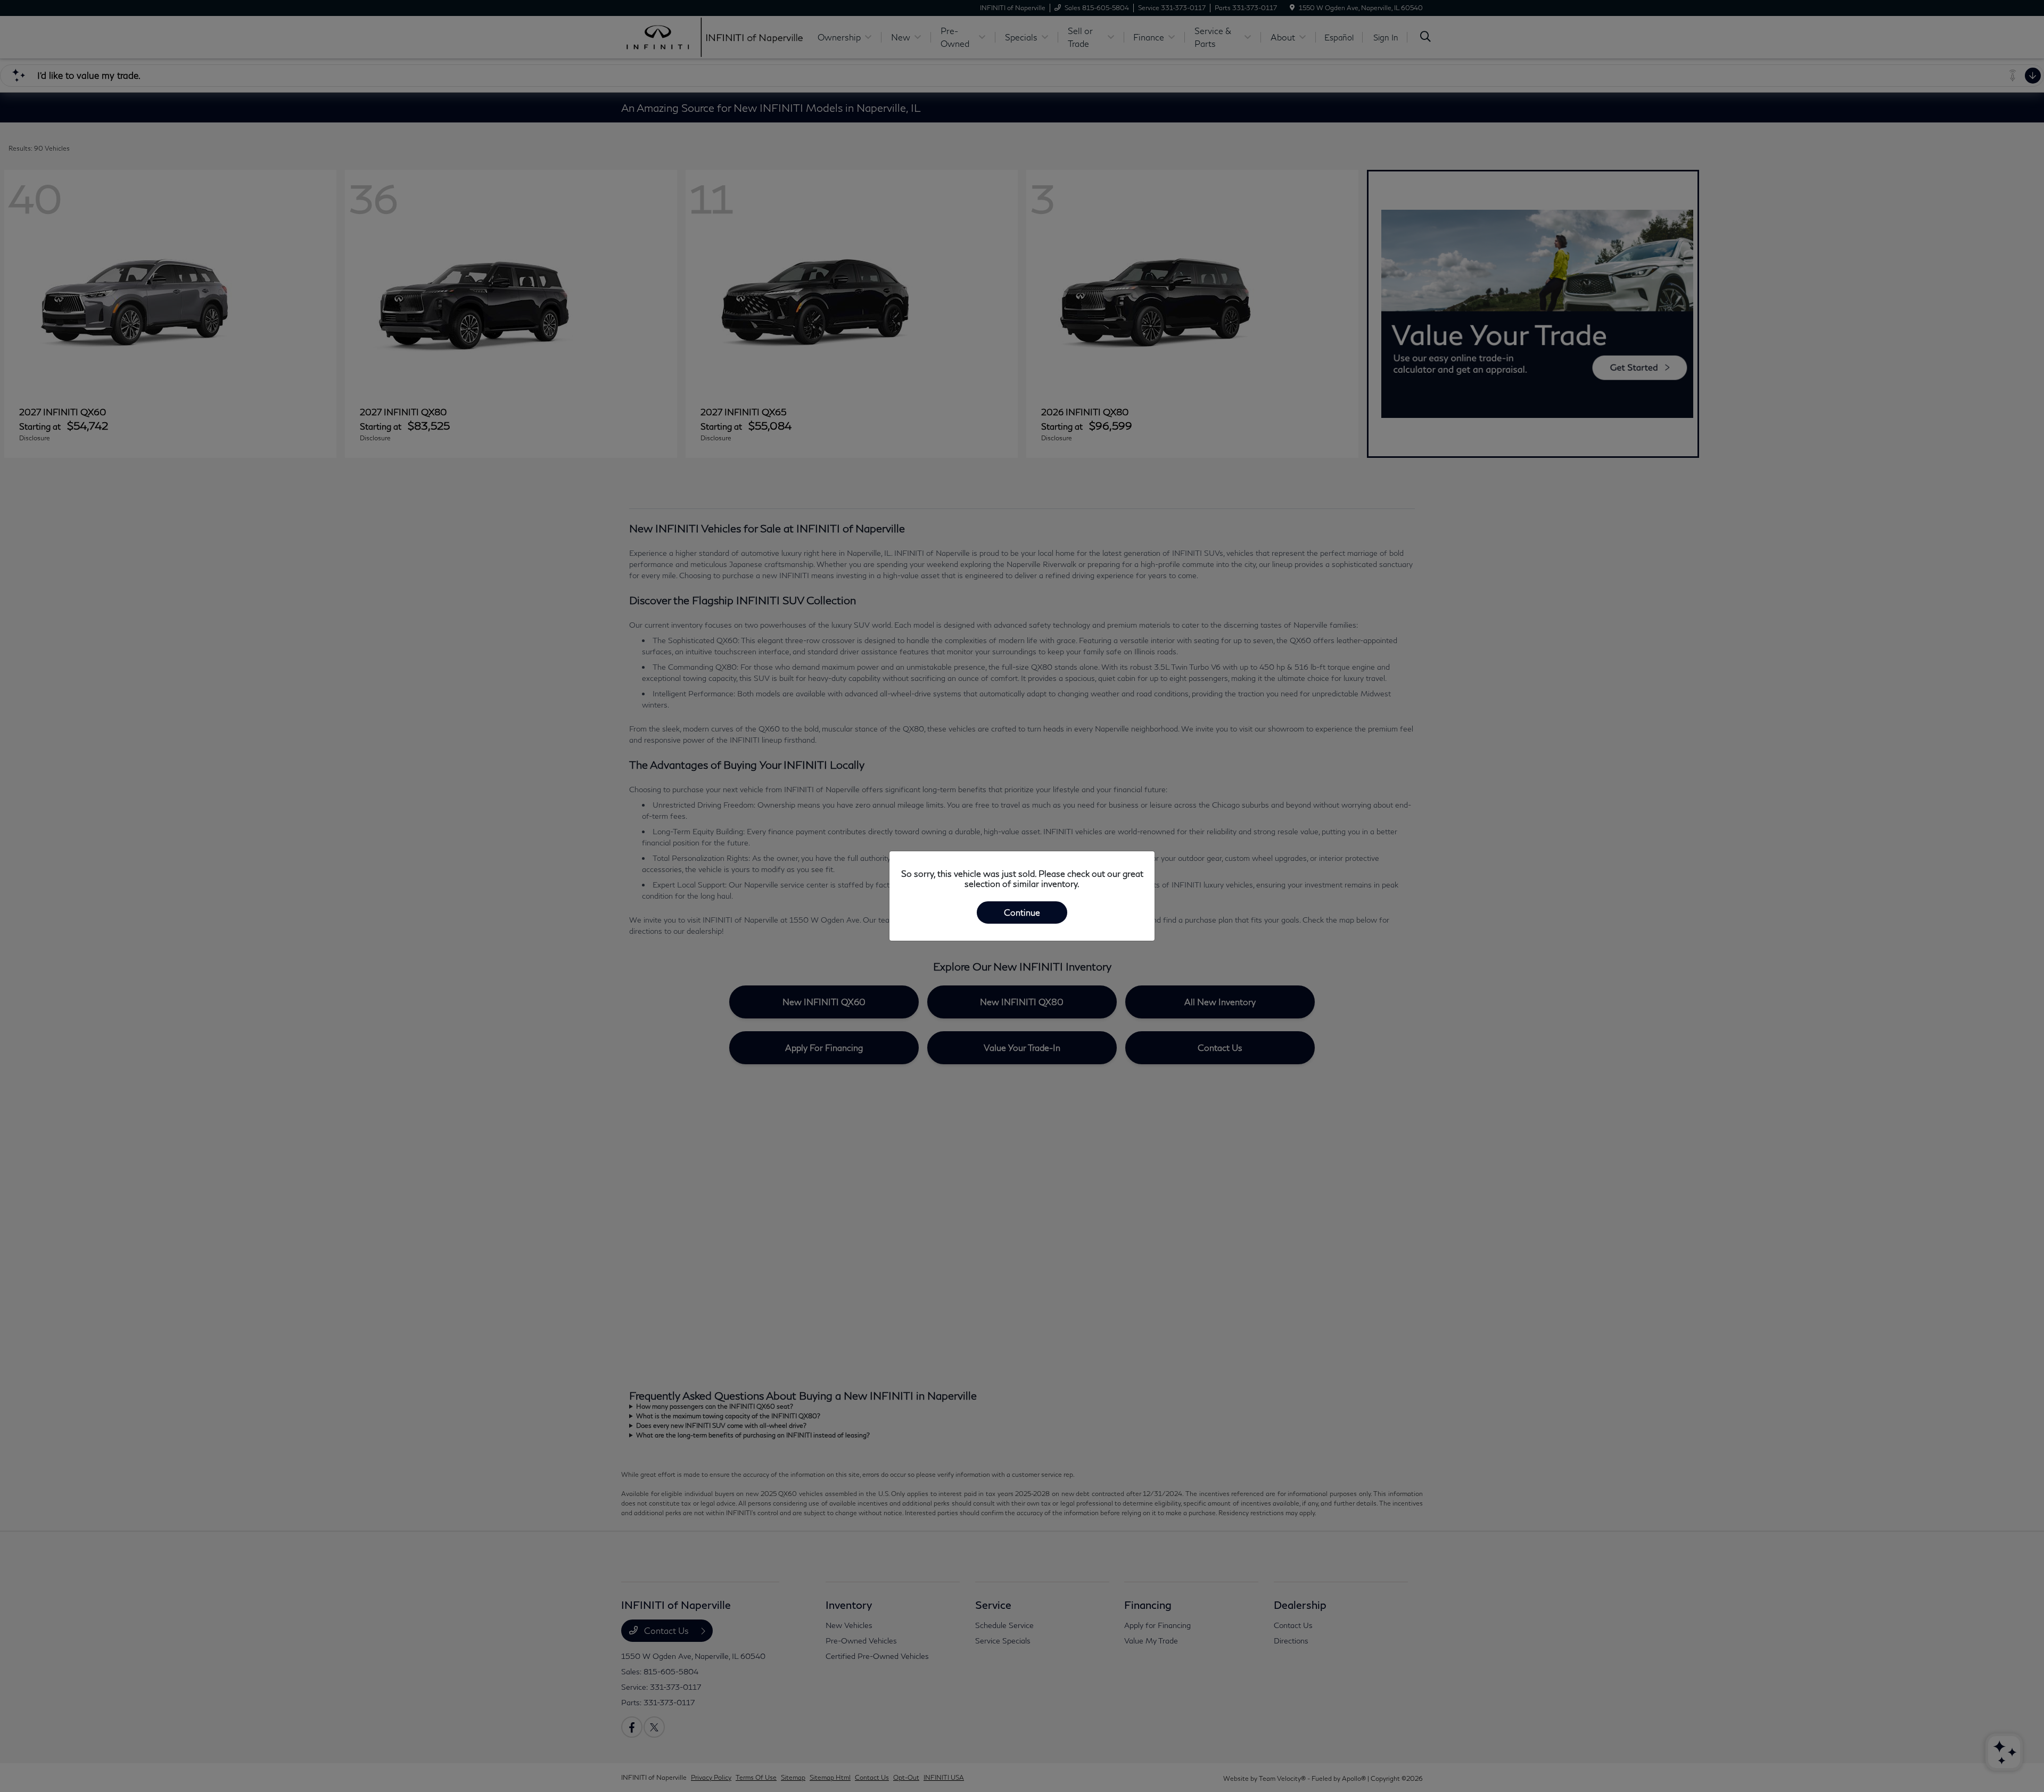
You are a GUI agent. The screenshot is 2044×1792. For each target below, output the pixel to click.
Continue (1022, 912)
